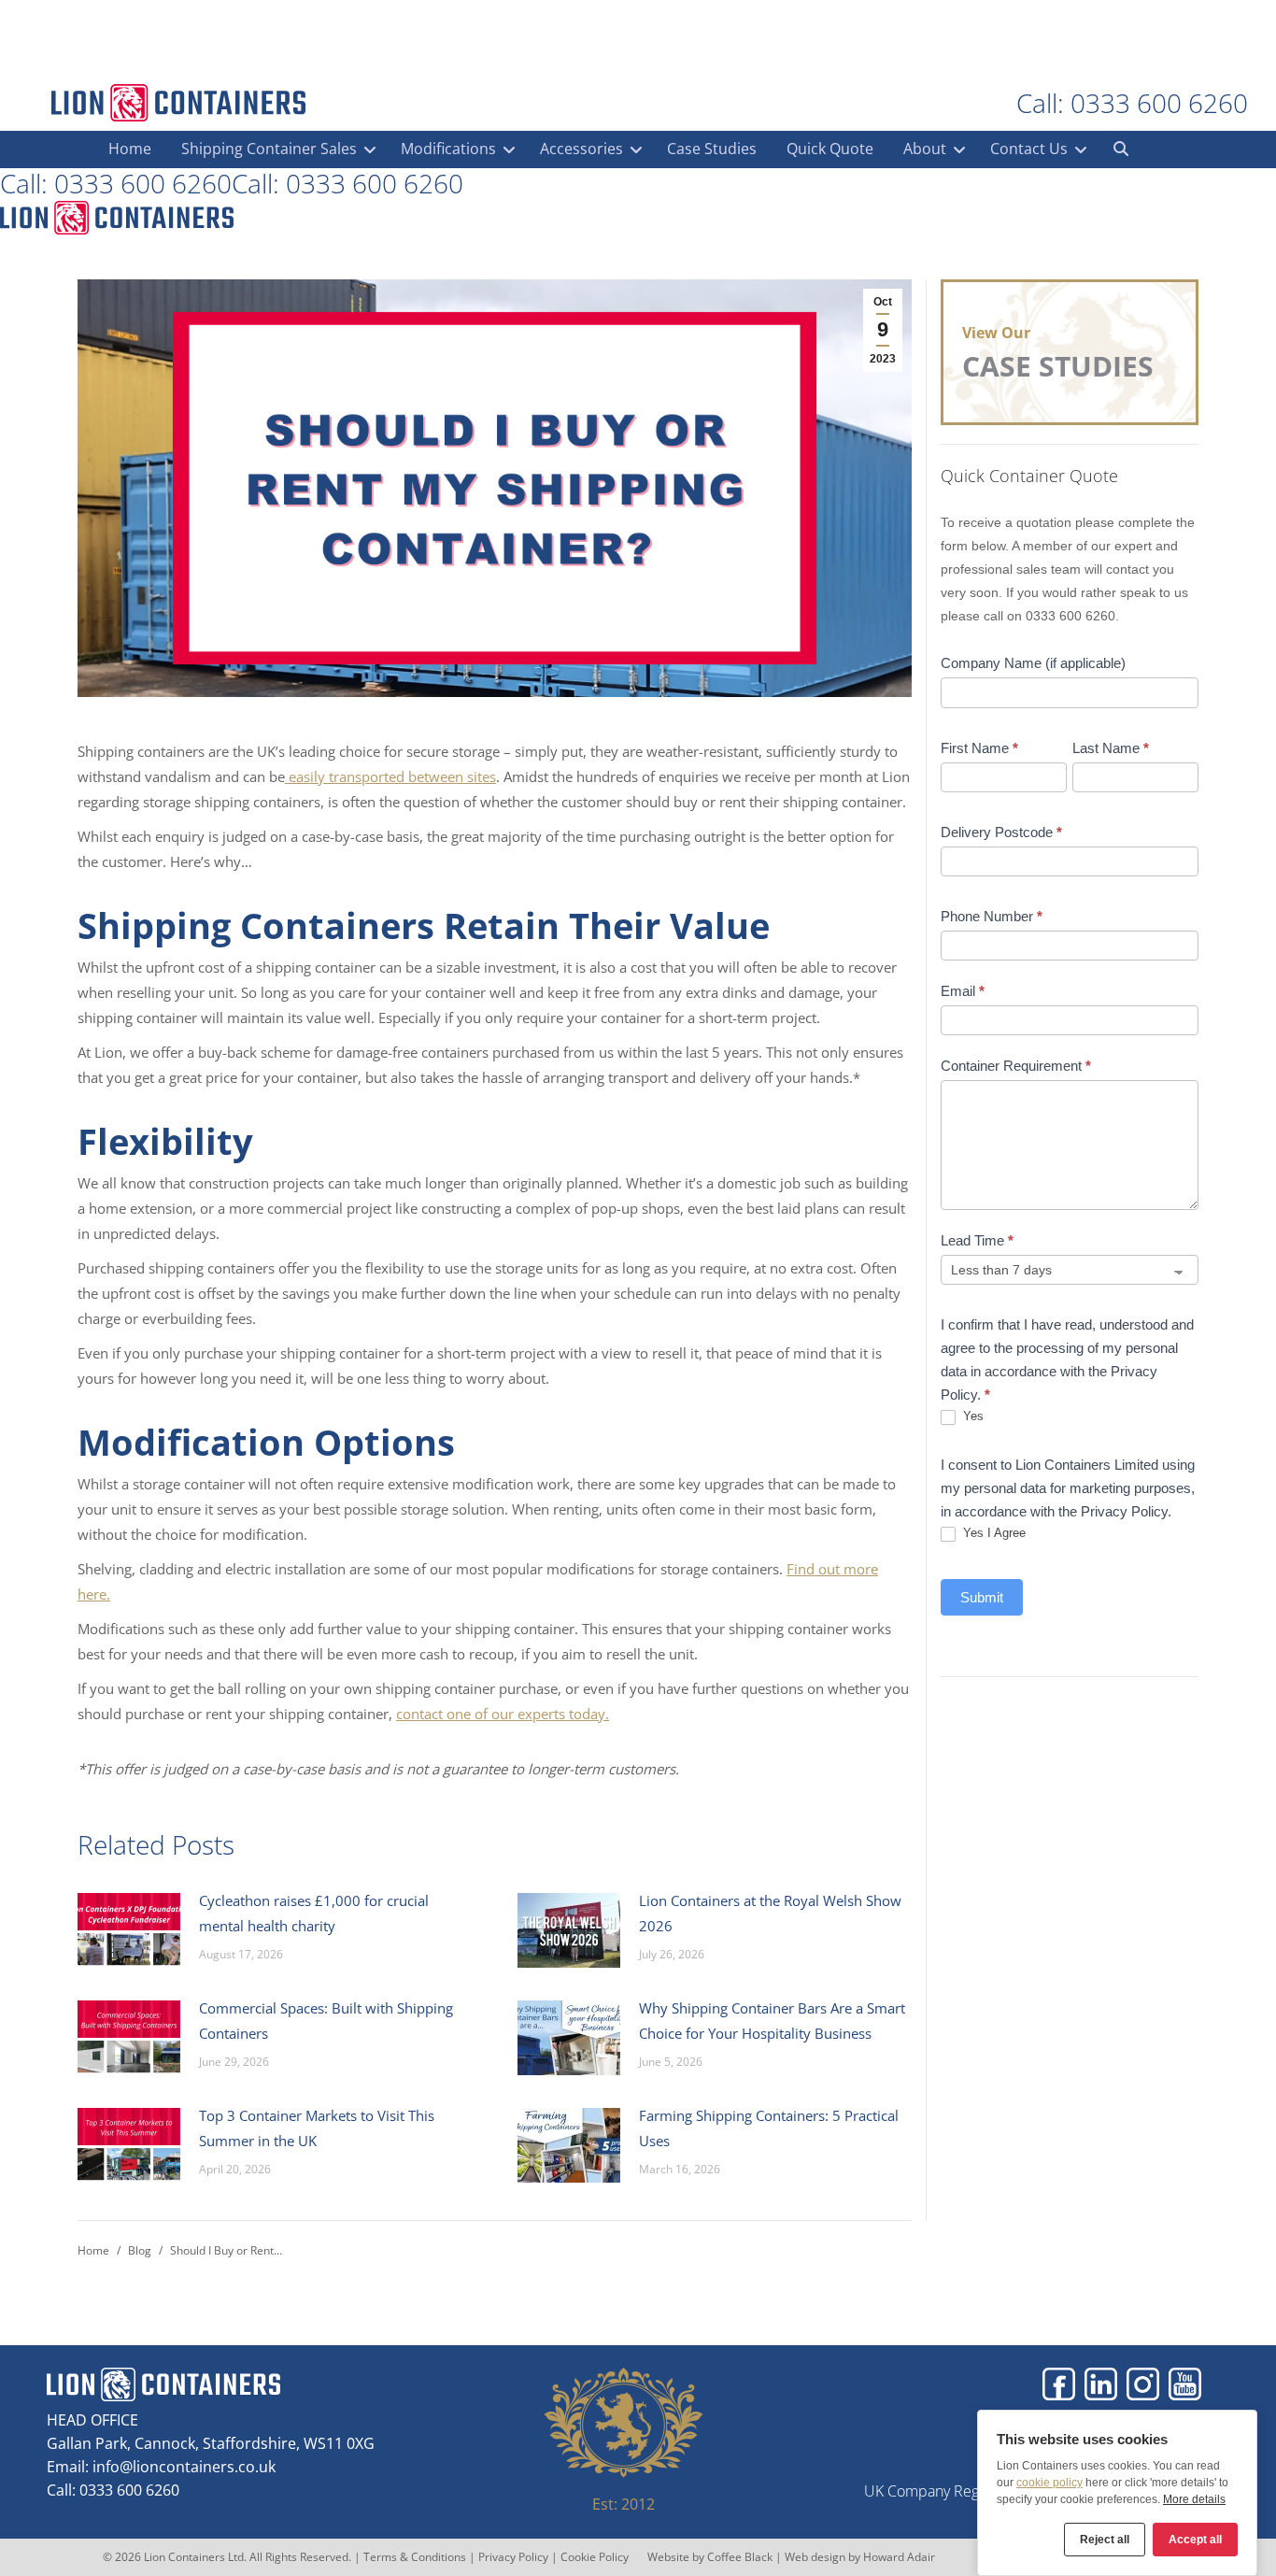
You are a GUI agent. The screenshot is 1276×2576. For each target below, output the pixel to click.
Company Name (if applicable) (1033, 663)
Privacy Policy (513, 2557)
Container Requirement (1016, 1066)
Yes (971, 1416)
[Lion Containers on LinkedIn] (1101, 2384)
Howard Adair (899, 2557)
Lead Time (977, 1240)
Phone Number (992, 916)
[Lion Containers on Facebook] (1059, 2384)
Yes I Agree (992, 1533)
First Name (979, 748)
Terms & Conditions (415, 2557)
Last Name (1111, 748)
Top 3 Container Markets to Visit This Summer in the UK (317, 2128)
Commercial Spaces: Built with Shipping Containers (326, 2021)
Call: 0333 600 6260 (1132, 103)
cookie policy (1049, 2483)
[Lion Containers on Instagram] (1143, 2384)
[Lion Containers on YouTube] (1185, 2384)
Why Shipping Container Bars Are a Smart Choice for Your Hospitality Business (772, 2021)
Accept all (1195, 2540)
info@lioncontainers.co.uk (184, 2467)
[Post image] (129, 1930)
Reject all (1105, 2540)
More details (1194, 2499)
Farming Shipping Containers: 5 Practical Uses (769, 2128)
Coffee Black (741, 2557)
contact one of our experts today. (503, 1714)
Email (963, 991)
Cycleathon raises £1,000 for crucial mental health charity (314, 1913)
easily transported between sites (392, 776)
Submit (982, 1597)
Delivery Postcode (1001, 832)
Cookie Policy (595, 2557)
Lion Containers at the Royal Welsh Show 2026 (770, 1913)
